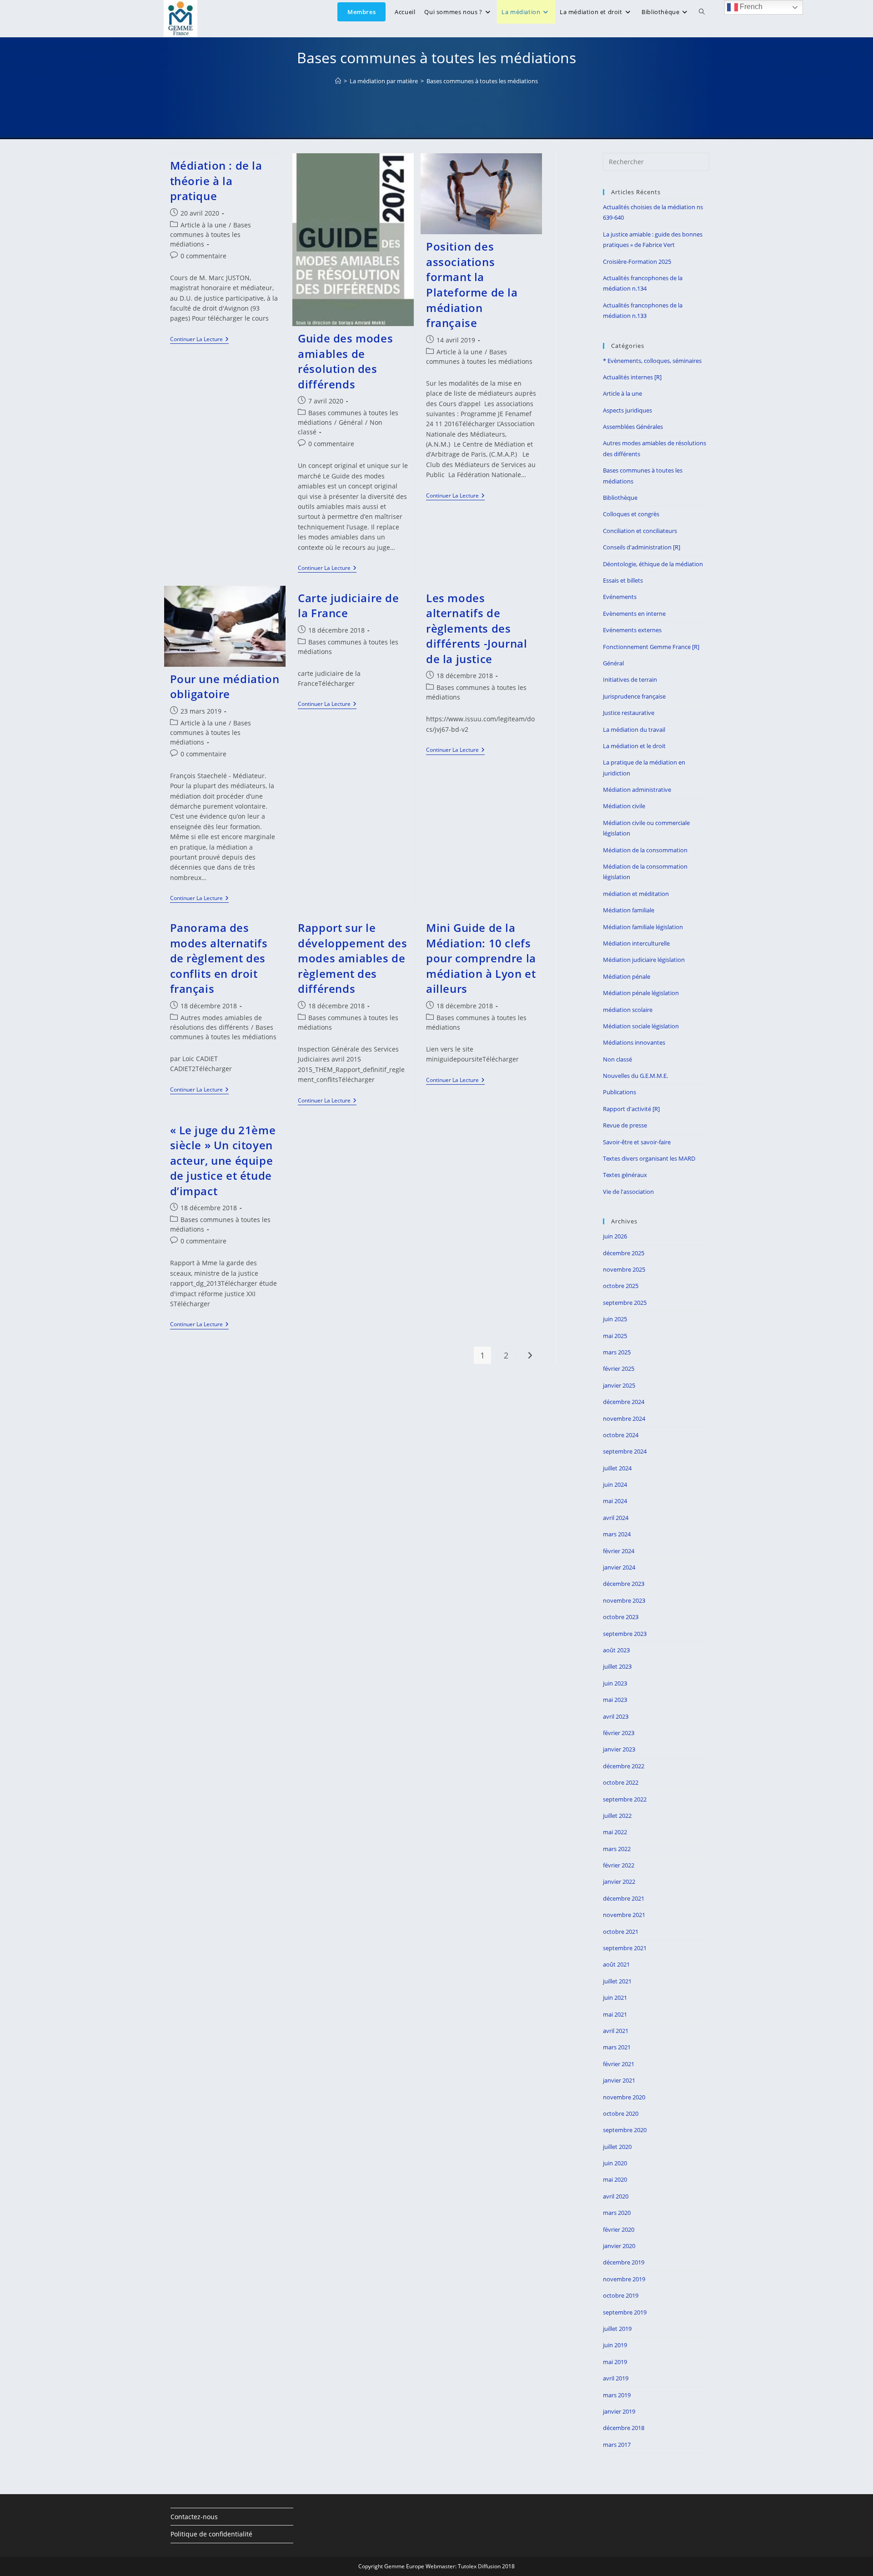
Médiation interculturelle (636, 943)
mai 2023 (615, 1700)
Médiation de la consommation (645, 850)
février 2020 (619, 2229)
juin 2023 (615, 1683)
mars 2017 (617, 2445)
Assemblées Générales (633, 427)
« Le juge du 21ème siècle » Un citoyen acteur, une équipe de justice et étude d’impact (223, 1160)
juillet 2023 (617, 1666)
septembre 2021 (625, 1948)
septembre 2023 (625, 1634)
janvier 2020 (619, 2246)
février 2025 (619, 1368)
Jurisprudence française (634, 696)
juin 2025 (615, 1319)
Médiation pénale (627, 976)
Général (351, 422)
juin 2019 (615, 2345)
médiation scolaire (628, 1010)
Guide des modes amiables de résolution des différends (345, 361)
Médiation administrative (637, 790)
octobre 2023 (621, 1617)
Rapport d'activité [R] (631, 1109)
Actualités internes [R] (632, 377)
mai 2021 (615, 2014)
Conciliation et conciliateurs (640, 531)
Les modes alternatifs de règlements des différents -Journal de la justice (477, 628)
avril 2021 (616, 2031)
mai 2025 (615, 1336)
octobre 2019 (621, 2295)
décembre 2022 (624, 1766)
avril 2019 (616, 2378)
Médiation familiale (629, 910)
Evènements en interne (634, 614)
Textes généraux (625, 1175)
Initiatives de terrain (630, 679)
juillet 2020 (617, 2147)
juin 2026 (615, 1236)
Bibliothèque (620, 498)
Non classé (617, 1059)
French (750, 7)
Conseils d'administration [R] (642, 547)
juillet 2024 (617, 1468)
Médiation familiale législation (643, 927)
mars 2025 (617, 1352)
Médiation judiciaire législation (644, 960)
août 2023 (616, 1650)
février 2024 (619, 1551)
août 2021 (616, 1964)
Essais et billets (623, 580)
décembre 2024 (624, 1402)
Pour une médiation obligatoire (225, 687)
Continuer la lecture (199, 340)
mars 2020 (617, 2213)
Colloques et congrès (631, 514)
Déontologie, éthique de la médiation (653, 564)
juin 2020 (615, 2163)
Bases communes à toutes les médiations (482, 81)
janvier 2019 (619, 2411)
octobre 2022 (621, 1782)
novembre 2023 (624, 1600)
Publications (620, 1092)
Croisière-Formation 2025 (637, 262)
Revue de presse (625, 1125)
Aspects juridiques (627, 410)
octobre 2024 (621, 1435)
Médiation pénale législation (641, 993)
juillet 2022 (617, 1816)
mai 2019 (615, 2362)
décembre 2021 (624, 1898)
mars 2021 (617, 2047)
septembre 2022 (625, 1799)
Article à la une (203, 225)
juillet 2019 (617, 2329)
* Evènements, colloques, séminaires (652, 361)
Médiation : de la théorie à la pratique (216, 181)
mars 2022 (617, 1849)
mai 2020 (615, 2179)
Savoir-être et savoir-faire (637, 1142)
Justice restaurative (629, 713)
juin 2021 (615, 1997)
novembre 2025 (624, 1269)
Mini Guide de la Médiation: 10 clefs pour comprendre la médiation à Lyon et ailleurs (481, 958)
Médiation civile (624, 806)
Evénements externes (632, 630)
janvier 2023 (619, 1749)
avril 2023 (616, 1716)
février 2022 (619, 1865)
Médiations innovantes (634, 1042)
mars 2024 (617, 1534)
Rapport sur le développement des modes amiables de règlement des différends (352, 958)
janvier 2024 (619, 1567)
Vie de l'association (628, 1192)
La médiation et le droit (634, 746)
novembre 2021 (624, 1915)
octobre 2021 (621, 1932)
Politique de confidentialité (211, 2534)
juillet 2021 (617, 1981)
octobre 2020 (621, 2113)
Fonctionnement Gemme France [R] (651, 647)
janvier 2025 (619, 1385)
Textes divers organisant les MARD (649, 1158)
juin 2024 (615, 1484)
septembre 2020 (625, 2130)
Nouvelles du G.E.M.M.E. (635, 1076)
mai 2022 (615, 1832)
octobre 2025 (621, 1286)
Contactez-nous (194, 2517)
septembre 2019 (625, 2312)
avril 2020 (616, 2196)
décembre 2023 (624, 1584)
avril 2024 (616, 1518)
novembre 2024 (624, 1419)
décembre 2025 (624, 1253)
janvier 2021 (619, 2080)
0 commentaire (203, 256)
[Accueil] (338, 81)
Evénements (620, 597)
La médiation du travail (634, 730)
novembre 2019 (624, 2279)
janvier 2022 (619, 1882)
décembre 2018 (624, 2428)
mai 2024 (615, 1501)
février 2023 (619, 1733)
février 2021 (619, 2064)
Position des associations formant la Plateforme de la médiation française (472, 284)
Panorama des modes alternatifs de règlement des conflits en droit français (219, 958)
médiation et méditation (636, 894)
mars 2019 (617, 2395)
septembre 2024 (625, 1451)
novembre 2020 (624, 2097)
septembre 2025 (625, 1303)
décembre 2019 (624, 2262)
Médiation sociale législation (641, 1026)
